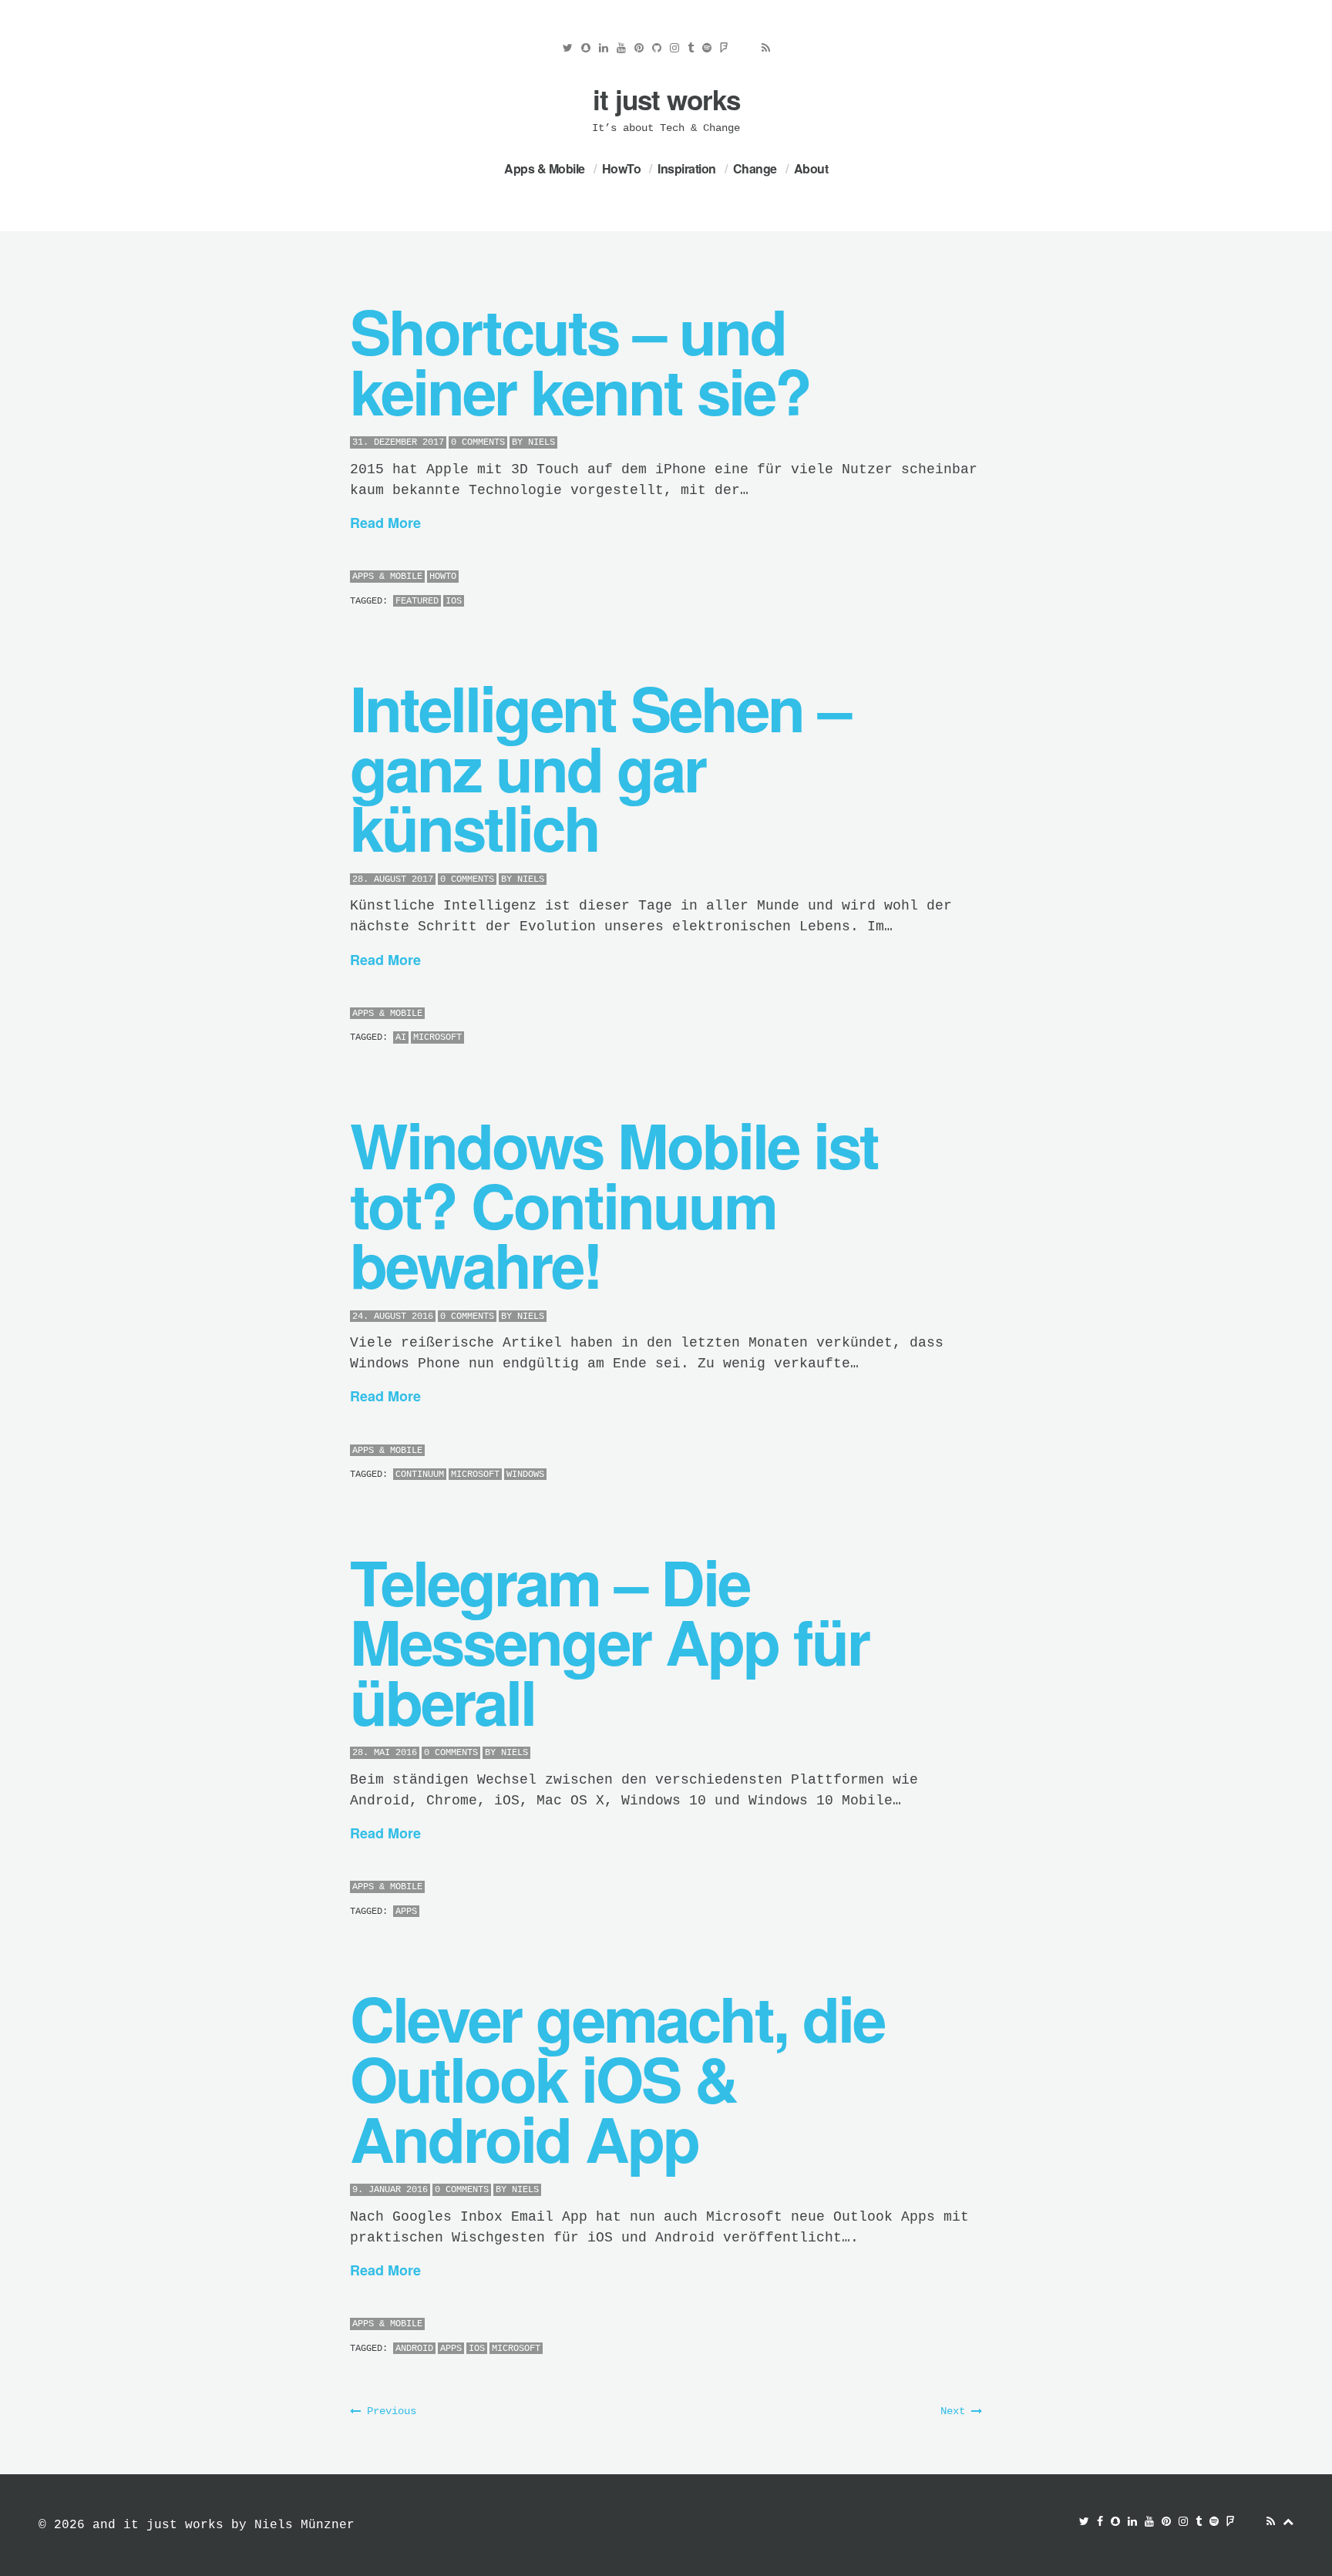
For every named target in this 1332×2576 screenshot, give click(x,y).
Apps (406, 1912)
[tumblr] (691, 48)
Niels (542, 442)
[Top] (1288, 2522)
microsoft (437, 1037)
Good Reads (745, 52)
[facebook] (1100, 2522)
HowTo (622, 168)
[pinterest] (639, 48)
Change (755, 168)
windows (525, 1475)
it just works (666, 99)
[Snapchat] (586, 48)
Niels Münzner (304, 2525)
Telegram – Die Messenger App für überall (609, 1641)
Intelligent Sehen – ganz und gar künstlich (600, 767)
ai (401, 1037)
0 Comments (478, 442)
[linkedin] (604, 48)
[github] (657, 48)
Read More (385, 523)
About (811, 168)
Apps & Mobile (545, 168)
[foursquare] (724, 48)
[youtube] (621, 48)
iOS (454, 601)
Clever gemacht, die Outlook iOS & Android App (617, 2077)
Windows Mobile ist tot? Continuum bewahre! (614, 1204)
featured (417, 601)
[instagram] (674, 48)
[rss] (766, 48)
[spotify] (707, 48)
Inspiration (687, 168)
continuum (420, 1475)
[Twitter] (568, 48)
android (414, 2349)
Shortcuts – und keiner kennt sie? (580, 360)
